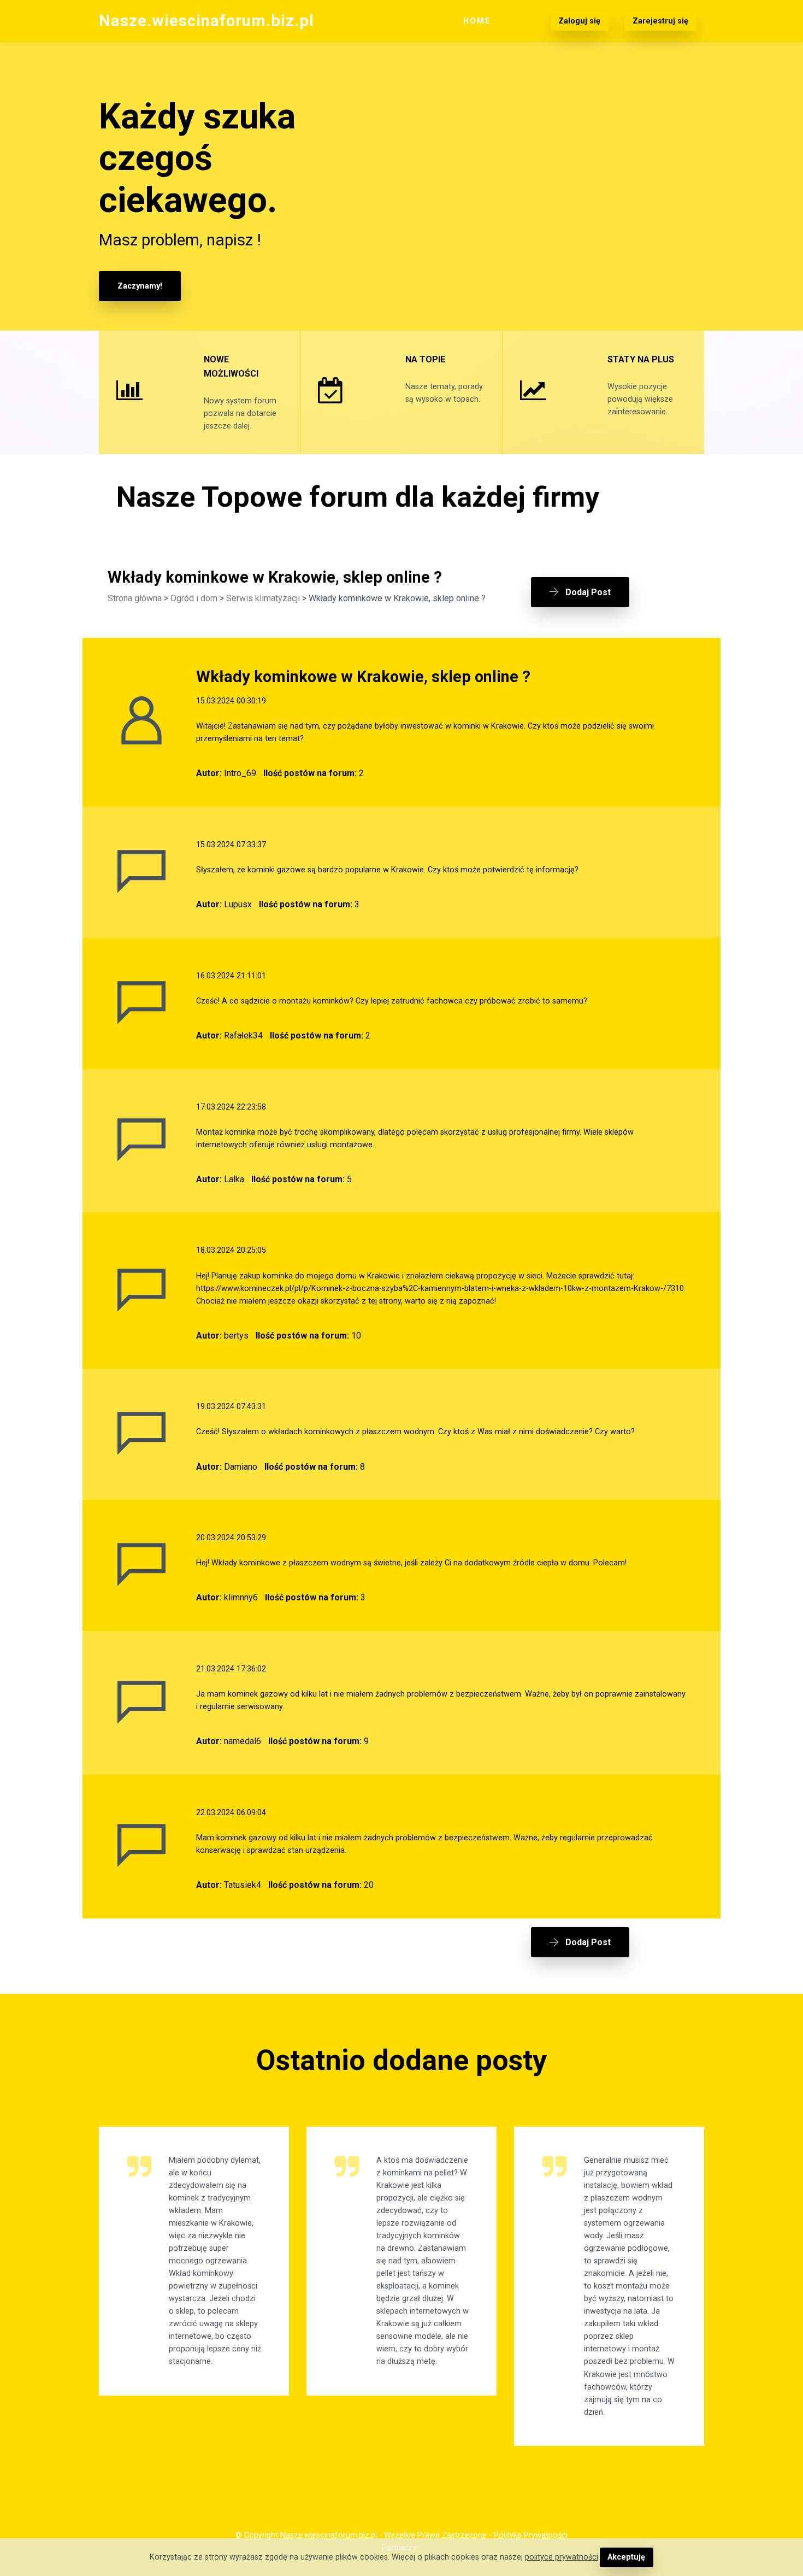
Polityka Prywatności (531, 2535)
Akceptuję (626, 2557)
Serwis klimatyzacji (263, 598)
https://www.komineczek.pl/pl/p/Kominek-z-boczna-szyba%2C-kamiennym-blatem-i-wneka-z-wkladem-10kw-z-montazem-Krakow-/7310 (440, 1289)
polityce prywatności (562, 2557)
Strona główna (135, 598)
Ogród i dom (194, 598)
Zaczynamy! (140, 286)
